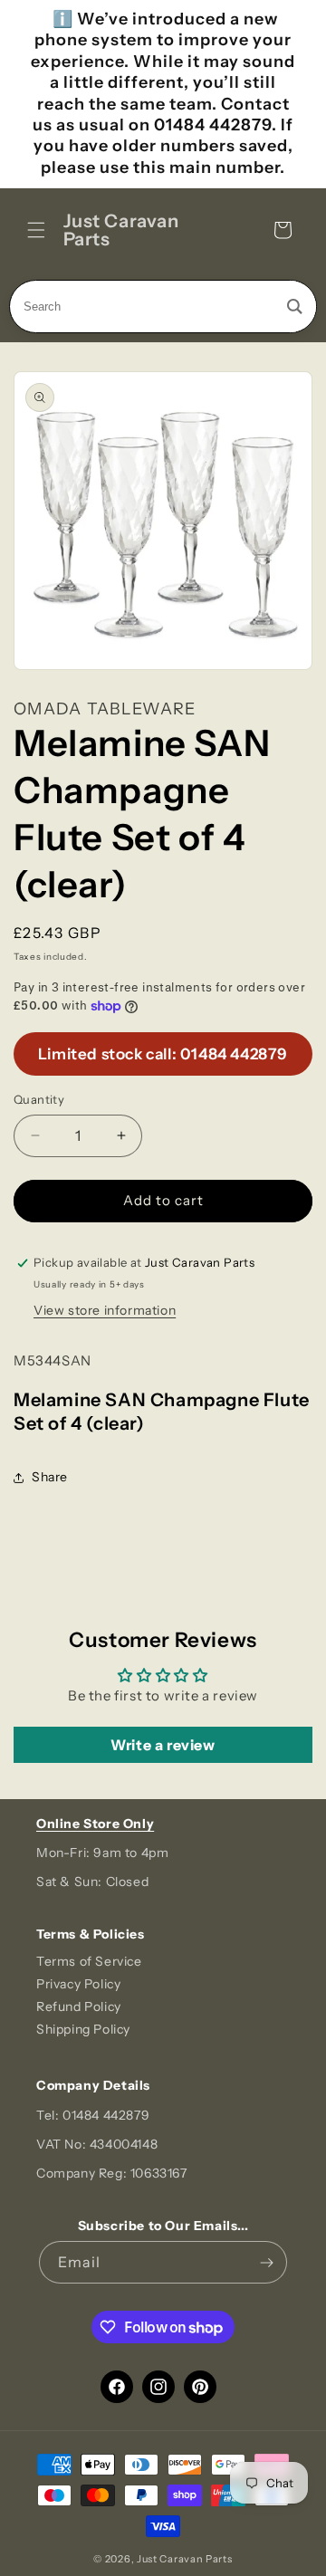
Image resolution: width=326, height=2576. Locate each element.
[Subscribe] (266, 2262)
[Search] (295, 306)
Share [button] (50, 1477)
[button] (36, 230)
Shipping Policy (83, 2029)
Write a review (163, 1745)
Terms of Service (89, 1961)
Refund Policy (79, 2006)
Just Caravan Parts (185, 2559)
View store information (105, 1310)
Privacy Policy (78, 1984)
